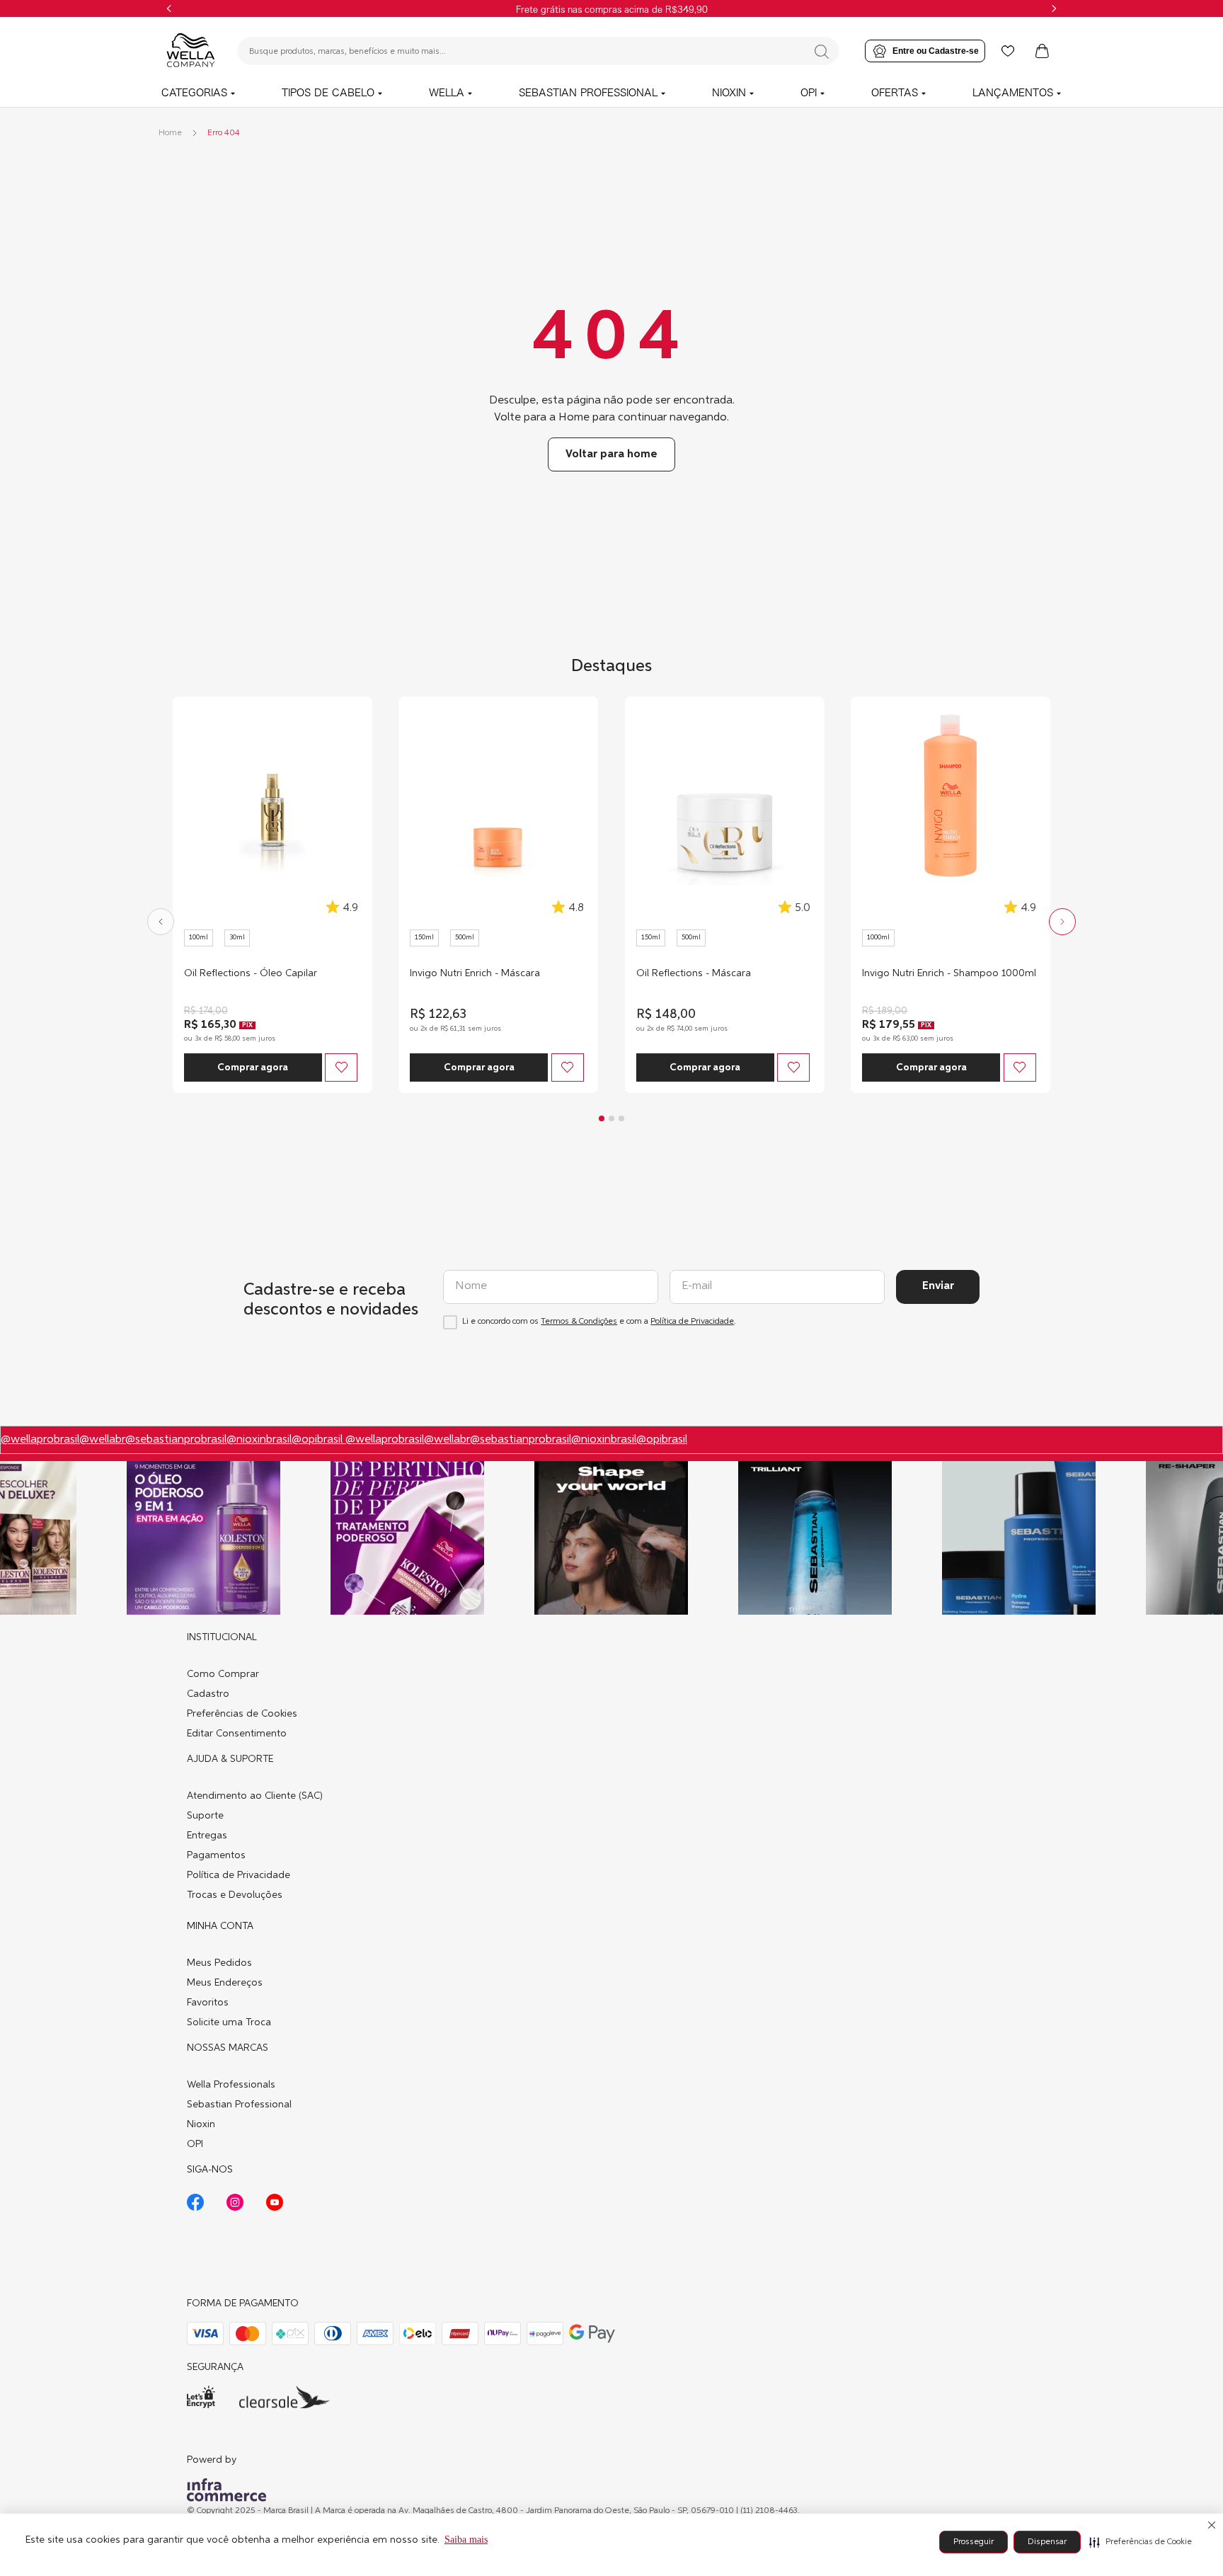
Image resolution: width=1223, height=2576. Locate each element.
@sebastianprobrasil (176, 1440)
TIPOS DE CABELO (328, 93)
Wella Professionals (231, 2085)
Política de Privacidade (692, 1322)
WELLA (447, 93)
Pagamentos (216, 1855)
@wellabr (102, 1440)
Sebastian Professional (239, 2105)
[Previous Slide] (169, 8)
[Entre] (925, 51)
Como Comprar (223, 1674)
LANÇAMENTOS (1013, 93)
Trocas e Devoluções (235, 1895)
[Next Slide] (1054, 8)
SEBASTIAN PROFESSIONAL (588, 93)
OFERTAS (895, 93)
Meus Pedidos (219, 1963)
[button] (1141, 2542)
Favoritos (208, 2003)
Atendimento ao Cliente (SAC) (255, 1796)
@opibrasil (318, 1440)
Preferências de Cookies (242, 1714)
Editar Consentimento (237, 1734)
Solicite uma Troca (229, 2022)
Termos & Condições (579, 1322)
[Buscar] (822, 52)
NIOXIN (729, 93)
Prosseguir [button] (974, 2542)
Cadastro (208, 1694)
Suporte (205, 1816)
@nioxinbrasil (259, 1440)
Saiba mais (466, 2540)
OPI (809, 93)
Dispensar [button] (1047, 2542)
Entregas (207, 1836)
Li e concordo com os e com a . (599, 1322)
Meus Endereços (225, 1983)
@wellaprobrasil (40, 1440)
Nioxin (201, 2124)
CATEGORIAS (194, 93)
